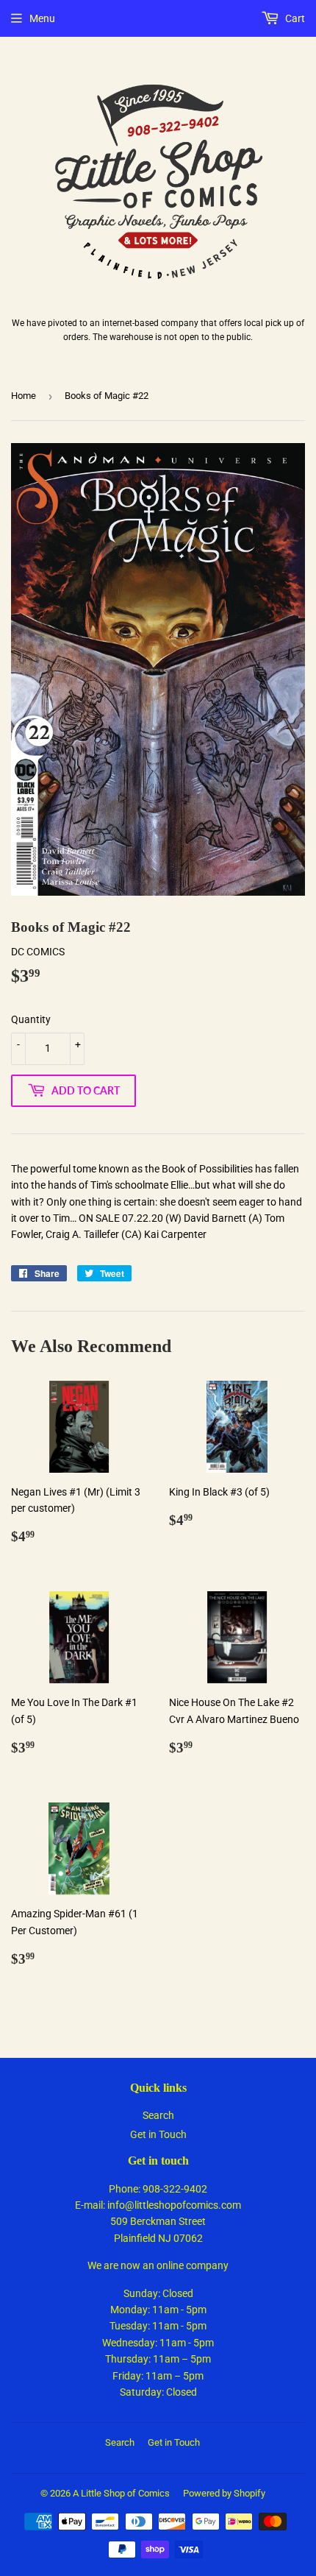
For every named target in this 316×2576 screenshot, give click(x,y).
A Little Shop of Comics (121, 2493)
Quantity (31, 1019)
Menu (42, 18)
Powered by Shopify (224, 2493)
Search (158, 2115)
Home (24, 396)
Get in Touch (158, 2134)
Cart (294, 18)
